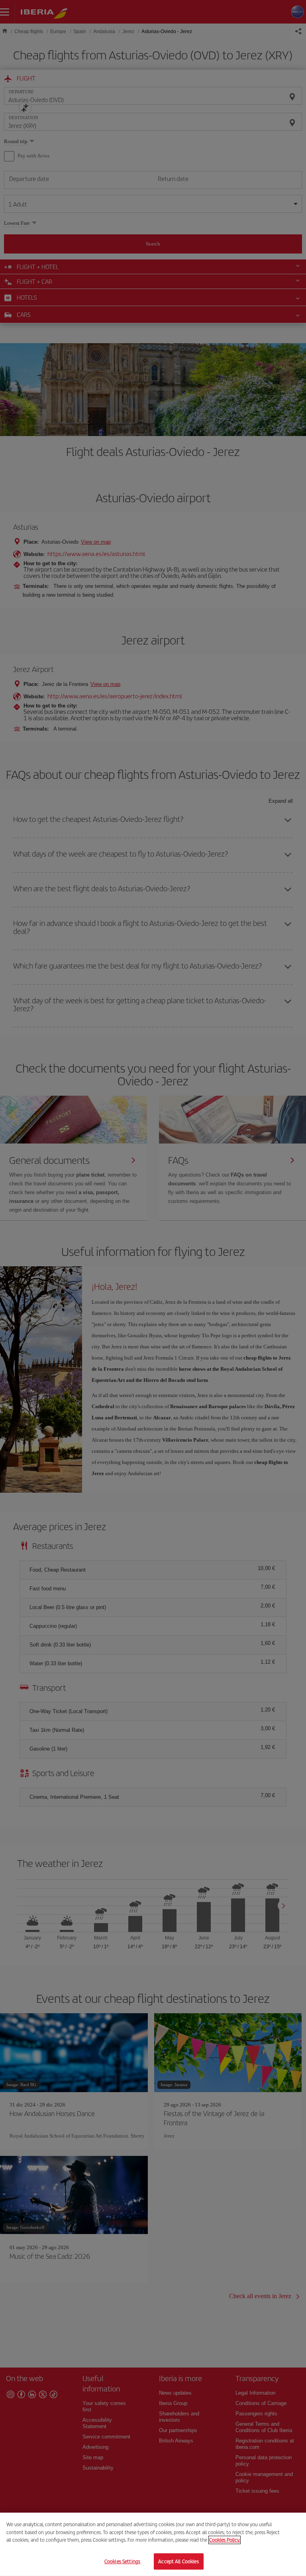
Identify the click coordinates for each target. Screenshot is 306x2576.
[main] (153, 2544)
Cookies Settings (122, 2561)
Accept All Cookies (178, 2561)
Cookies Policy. (225, 2540)
